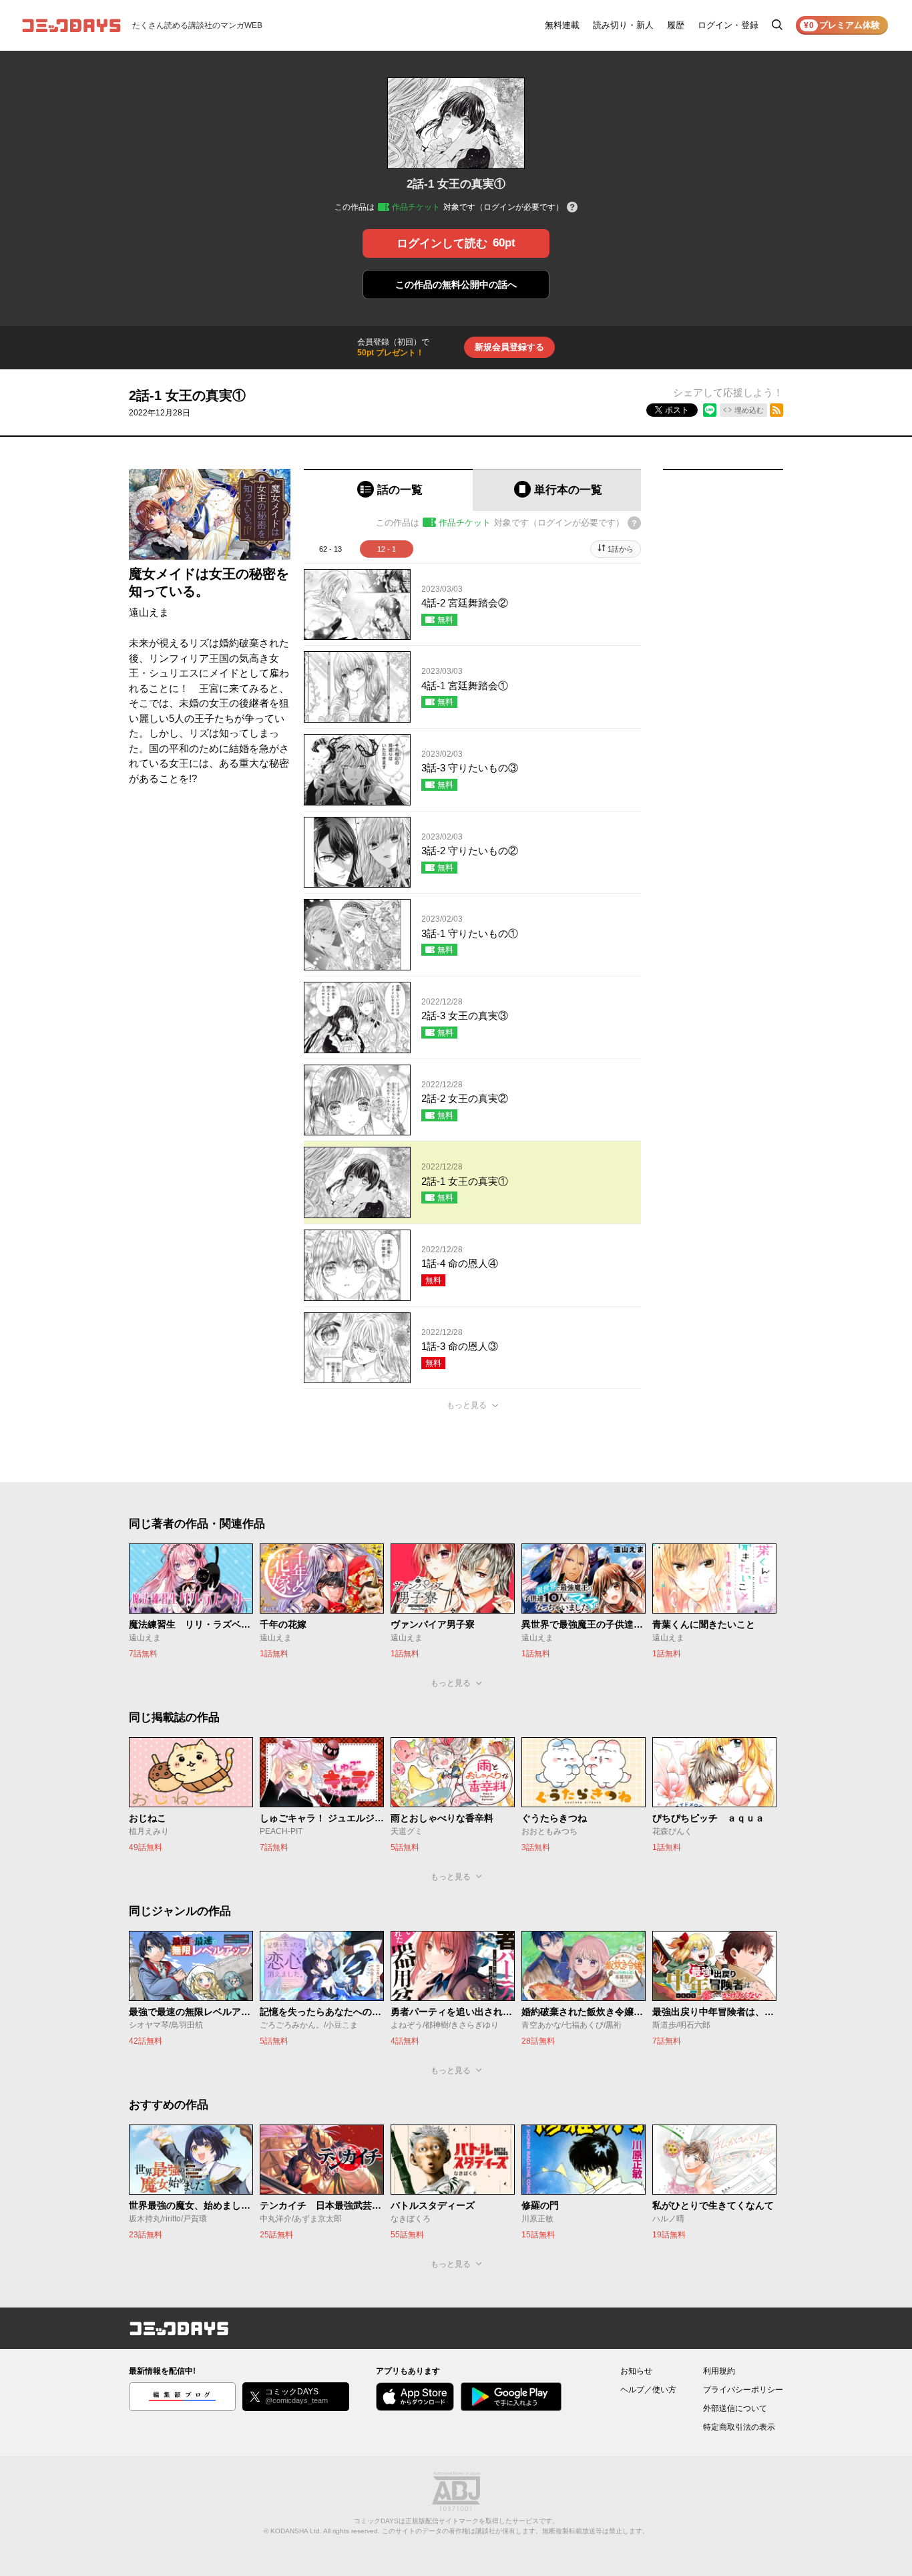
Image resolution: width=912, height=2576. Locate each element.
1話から (621, 549)
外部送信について (735, 2408)
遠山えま (149, 612)
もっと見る (467, 1405)
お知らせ (636, 2371)
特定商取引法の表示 (739, 2427)
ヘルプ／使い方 (648, 2390)
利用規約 (719, 2371)
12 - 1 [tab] (387, 549)
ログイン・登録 (728, 25)
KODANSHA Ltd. (296, 2531)
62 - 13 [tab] (330, 549)
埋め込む (749, 410)
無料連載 (562, 25)
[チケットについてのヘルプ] (572, 208)
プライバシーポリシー (743, 2390)
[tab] (388, 490)
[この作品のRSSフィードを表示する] (776, 410)
